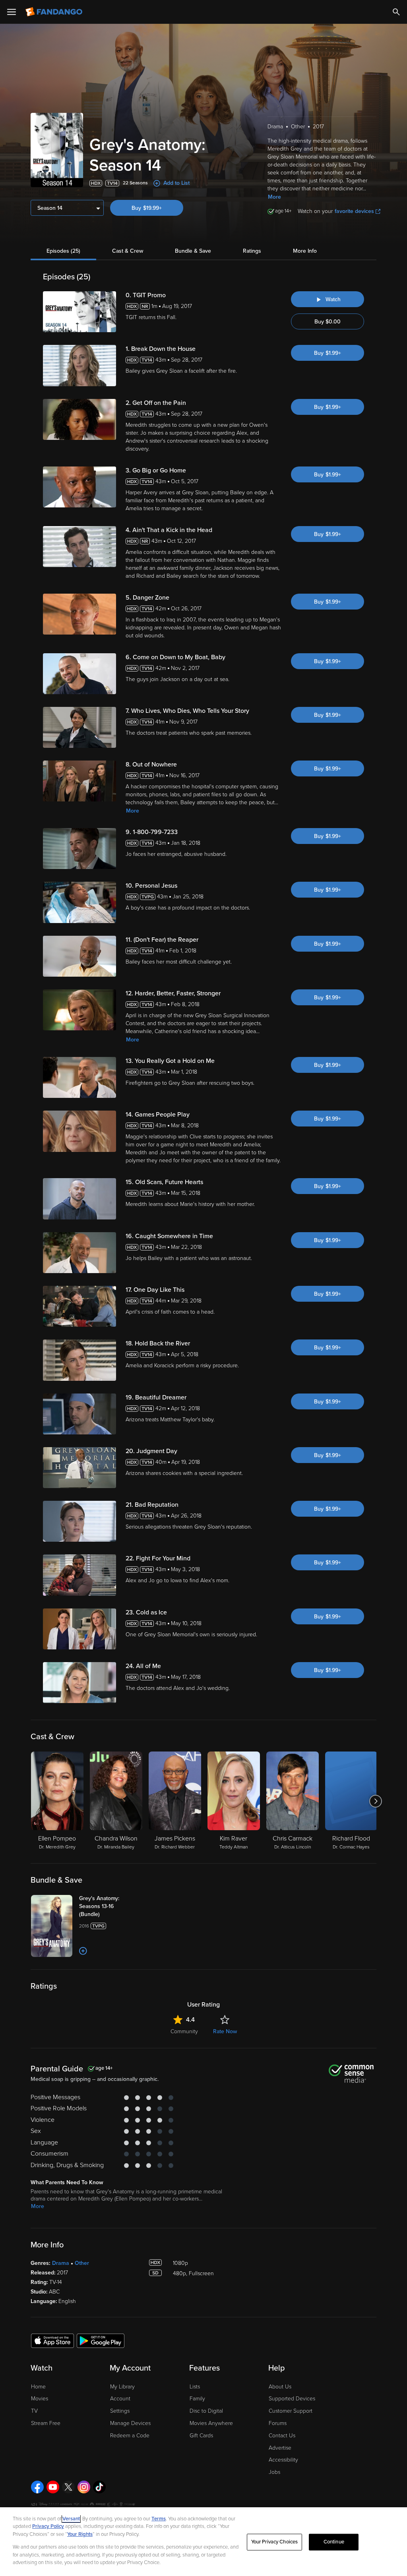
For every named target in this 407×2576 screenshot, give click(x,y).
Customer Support (291, 2411)
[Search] (396, 12)
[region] (203, 2542)
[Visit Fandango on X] (68, 2487)
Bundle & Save (193, 251)
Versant (71, 2519)
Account (120, 2399)
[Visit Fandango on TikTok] (99, 2487)
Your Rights (80, 2534)
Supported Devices (292, 2399)
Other (82, 2263)
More (274, 197)
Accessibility (283, 2460)
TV (34, 2411)
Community (184, 2031)
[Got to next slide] (375, 1801)
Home (38, 2387)
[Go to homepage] (55, 12)
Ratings (252, 251)
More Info (305, 251)
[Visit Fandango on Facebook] (37, 2487)
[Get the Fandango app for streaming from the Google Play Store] (101, 2340)
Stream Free (46, 2423)
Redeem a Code (130, 2436)
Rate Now (225, 2031)
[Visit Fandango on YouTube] (53, 2487)
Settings (120, 2411)
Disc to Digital (206, 2411)
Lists (195, 2387)
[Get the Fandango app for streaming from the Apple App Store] (52, 2340)
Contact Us (282, 2436)
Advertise (280, 2448)
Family (197, 2399)
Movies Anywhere (211, 2423)
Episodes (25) (63, 251)
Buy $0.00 (328, 322)
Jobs (274, 2472)
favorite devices (354, 211)
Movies (40, 2399)
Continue (334, 2542)
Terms (159, 2519)
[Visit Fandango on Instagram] (84, 2487)
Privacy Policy (48, 2526)
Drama (61, 2263)
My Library (122, 2387)
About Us (280, 2387)
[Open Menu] (12, 12)
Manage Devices (130, 2423)
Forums (278, 2423)
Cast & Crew (128, 251)
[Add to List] (83, 1951)
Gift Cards (201, 2436)
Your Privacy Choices (275, 2542)
